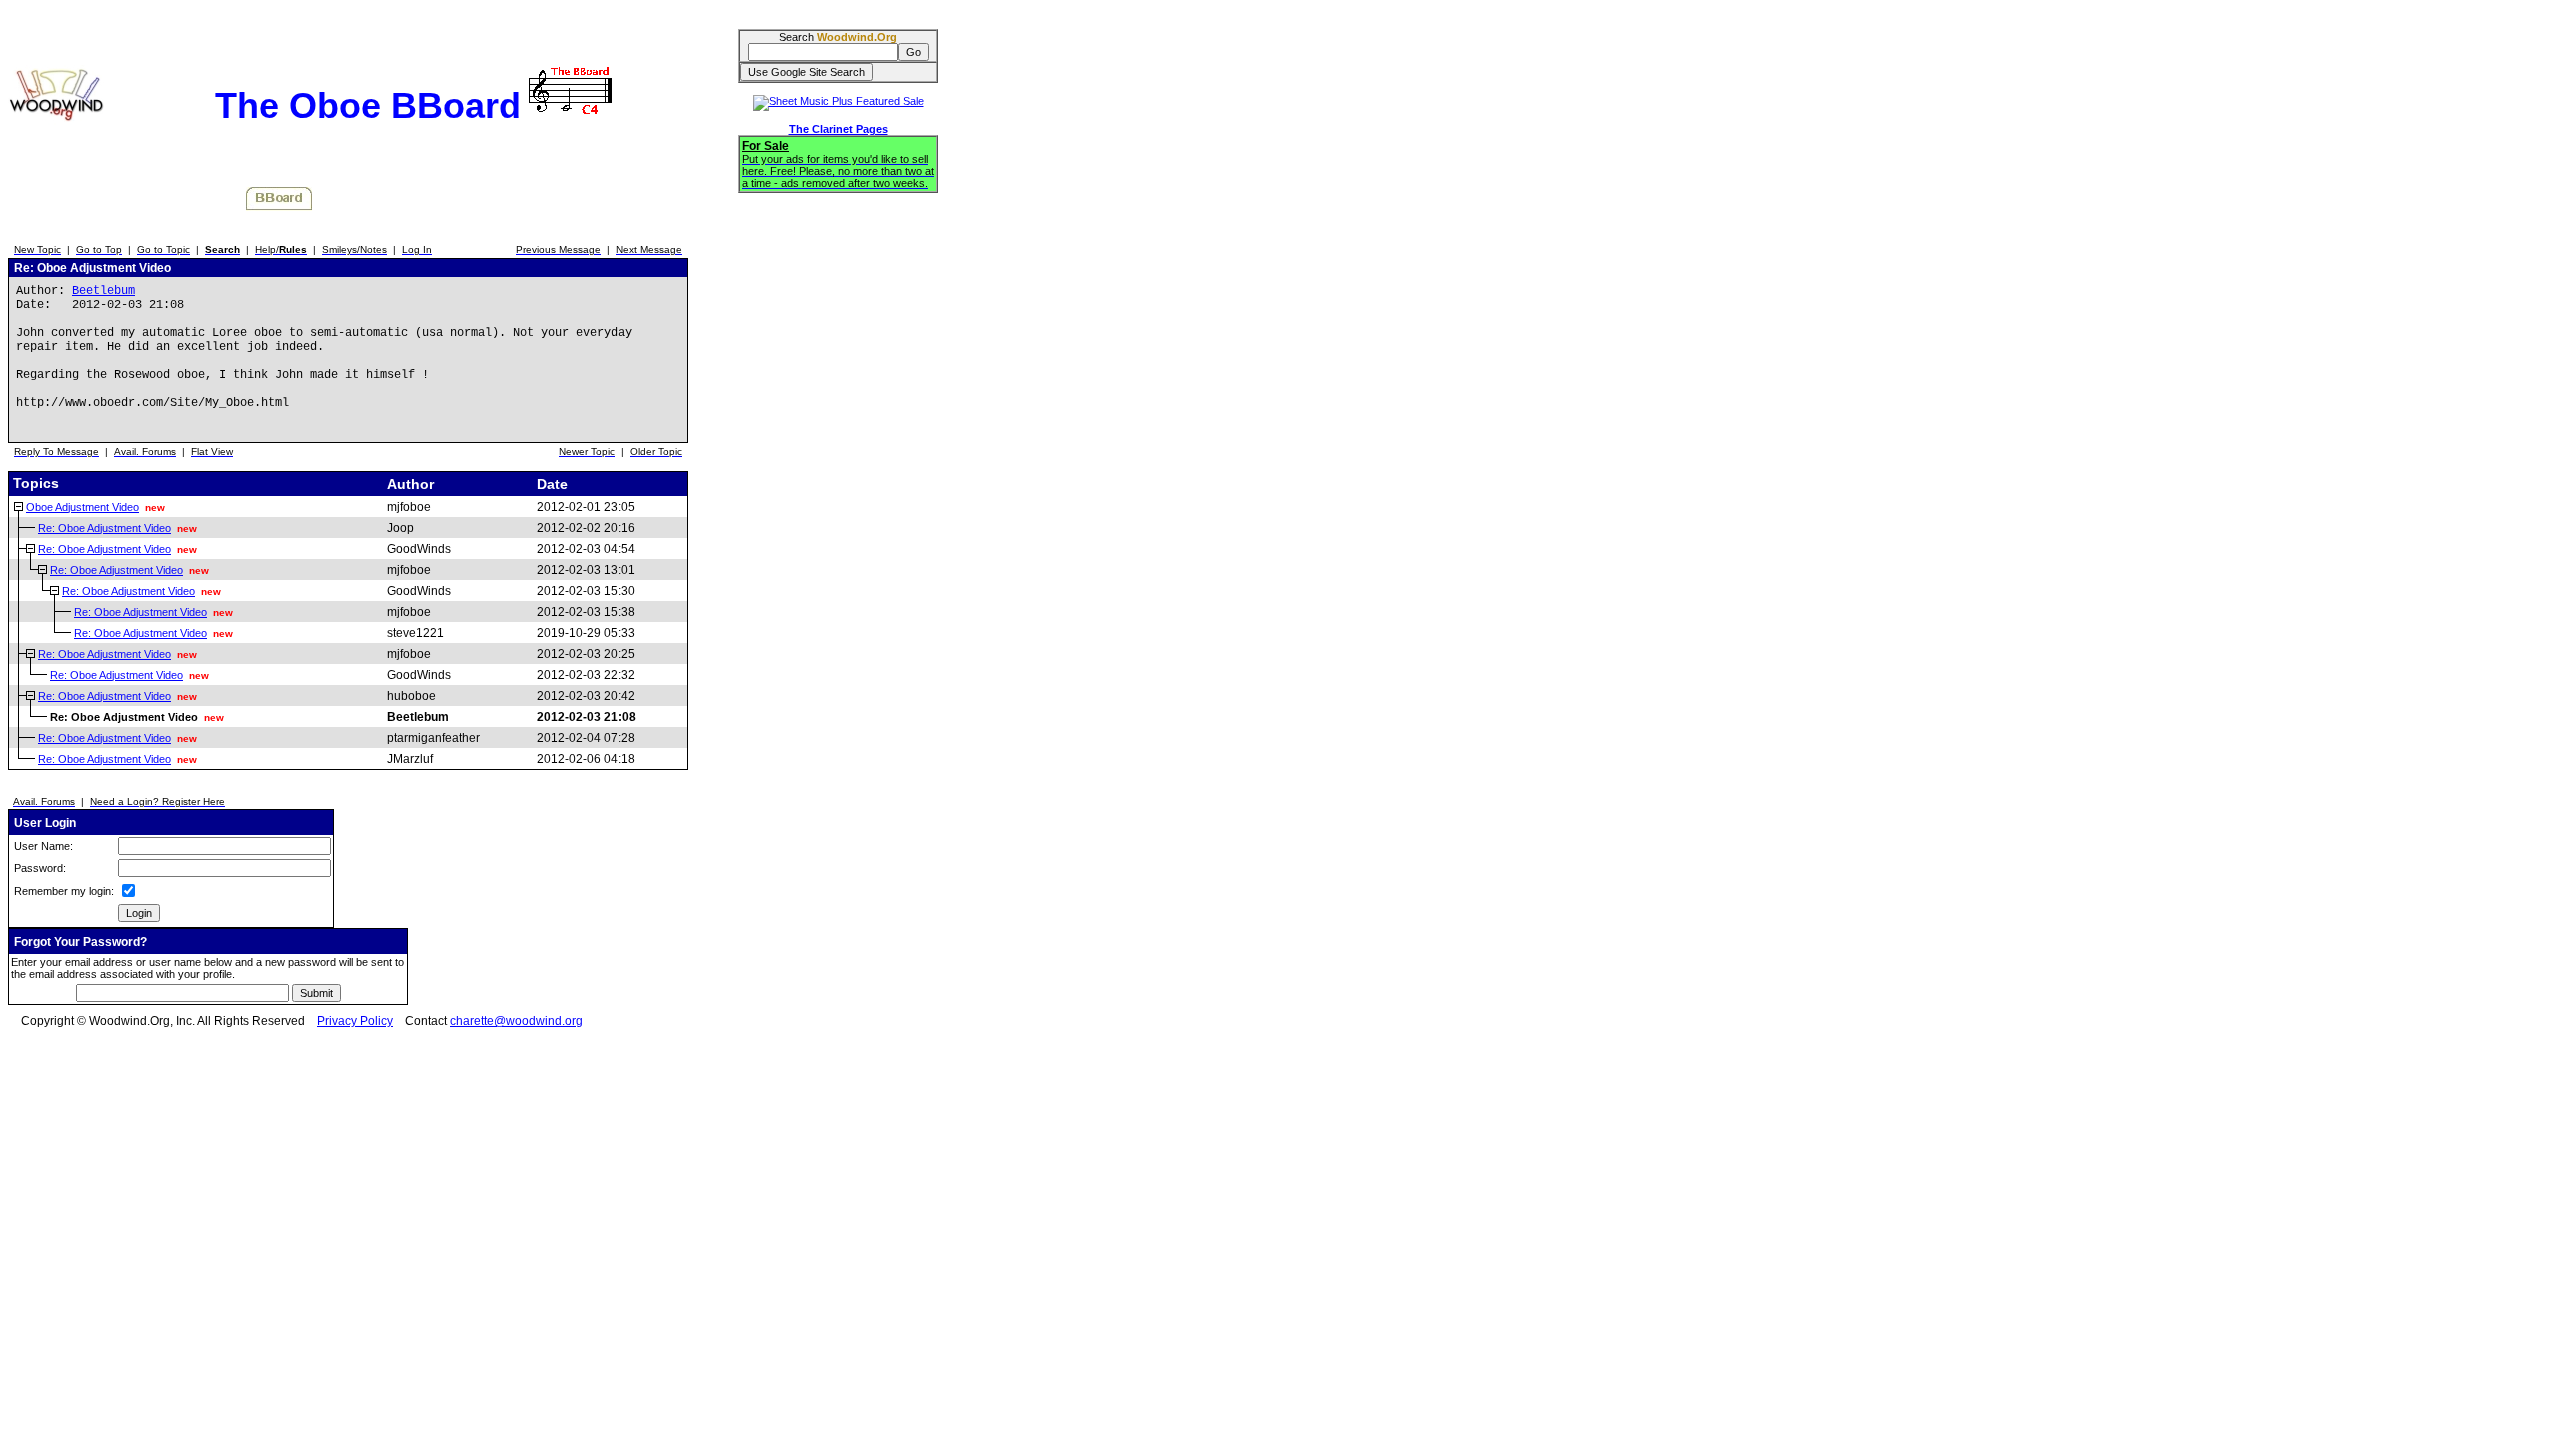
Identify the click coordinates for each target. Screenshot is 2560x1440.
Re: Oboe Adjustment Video (104, 528)
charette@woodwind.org (516, 1021)
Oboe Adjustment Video (82, 507)
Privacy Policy (355, 1021)
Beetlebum (103, 291)
